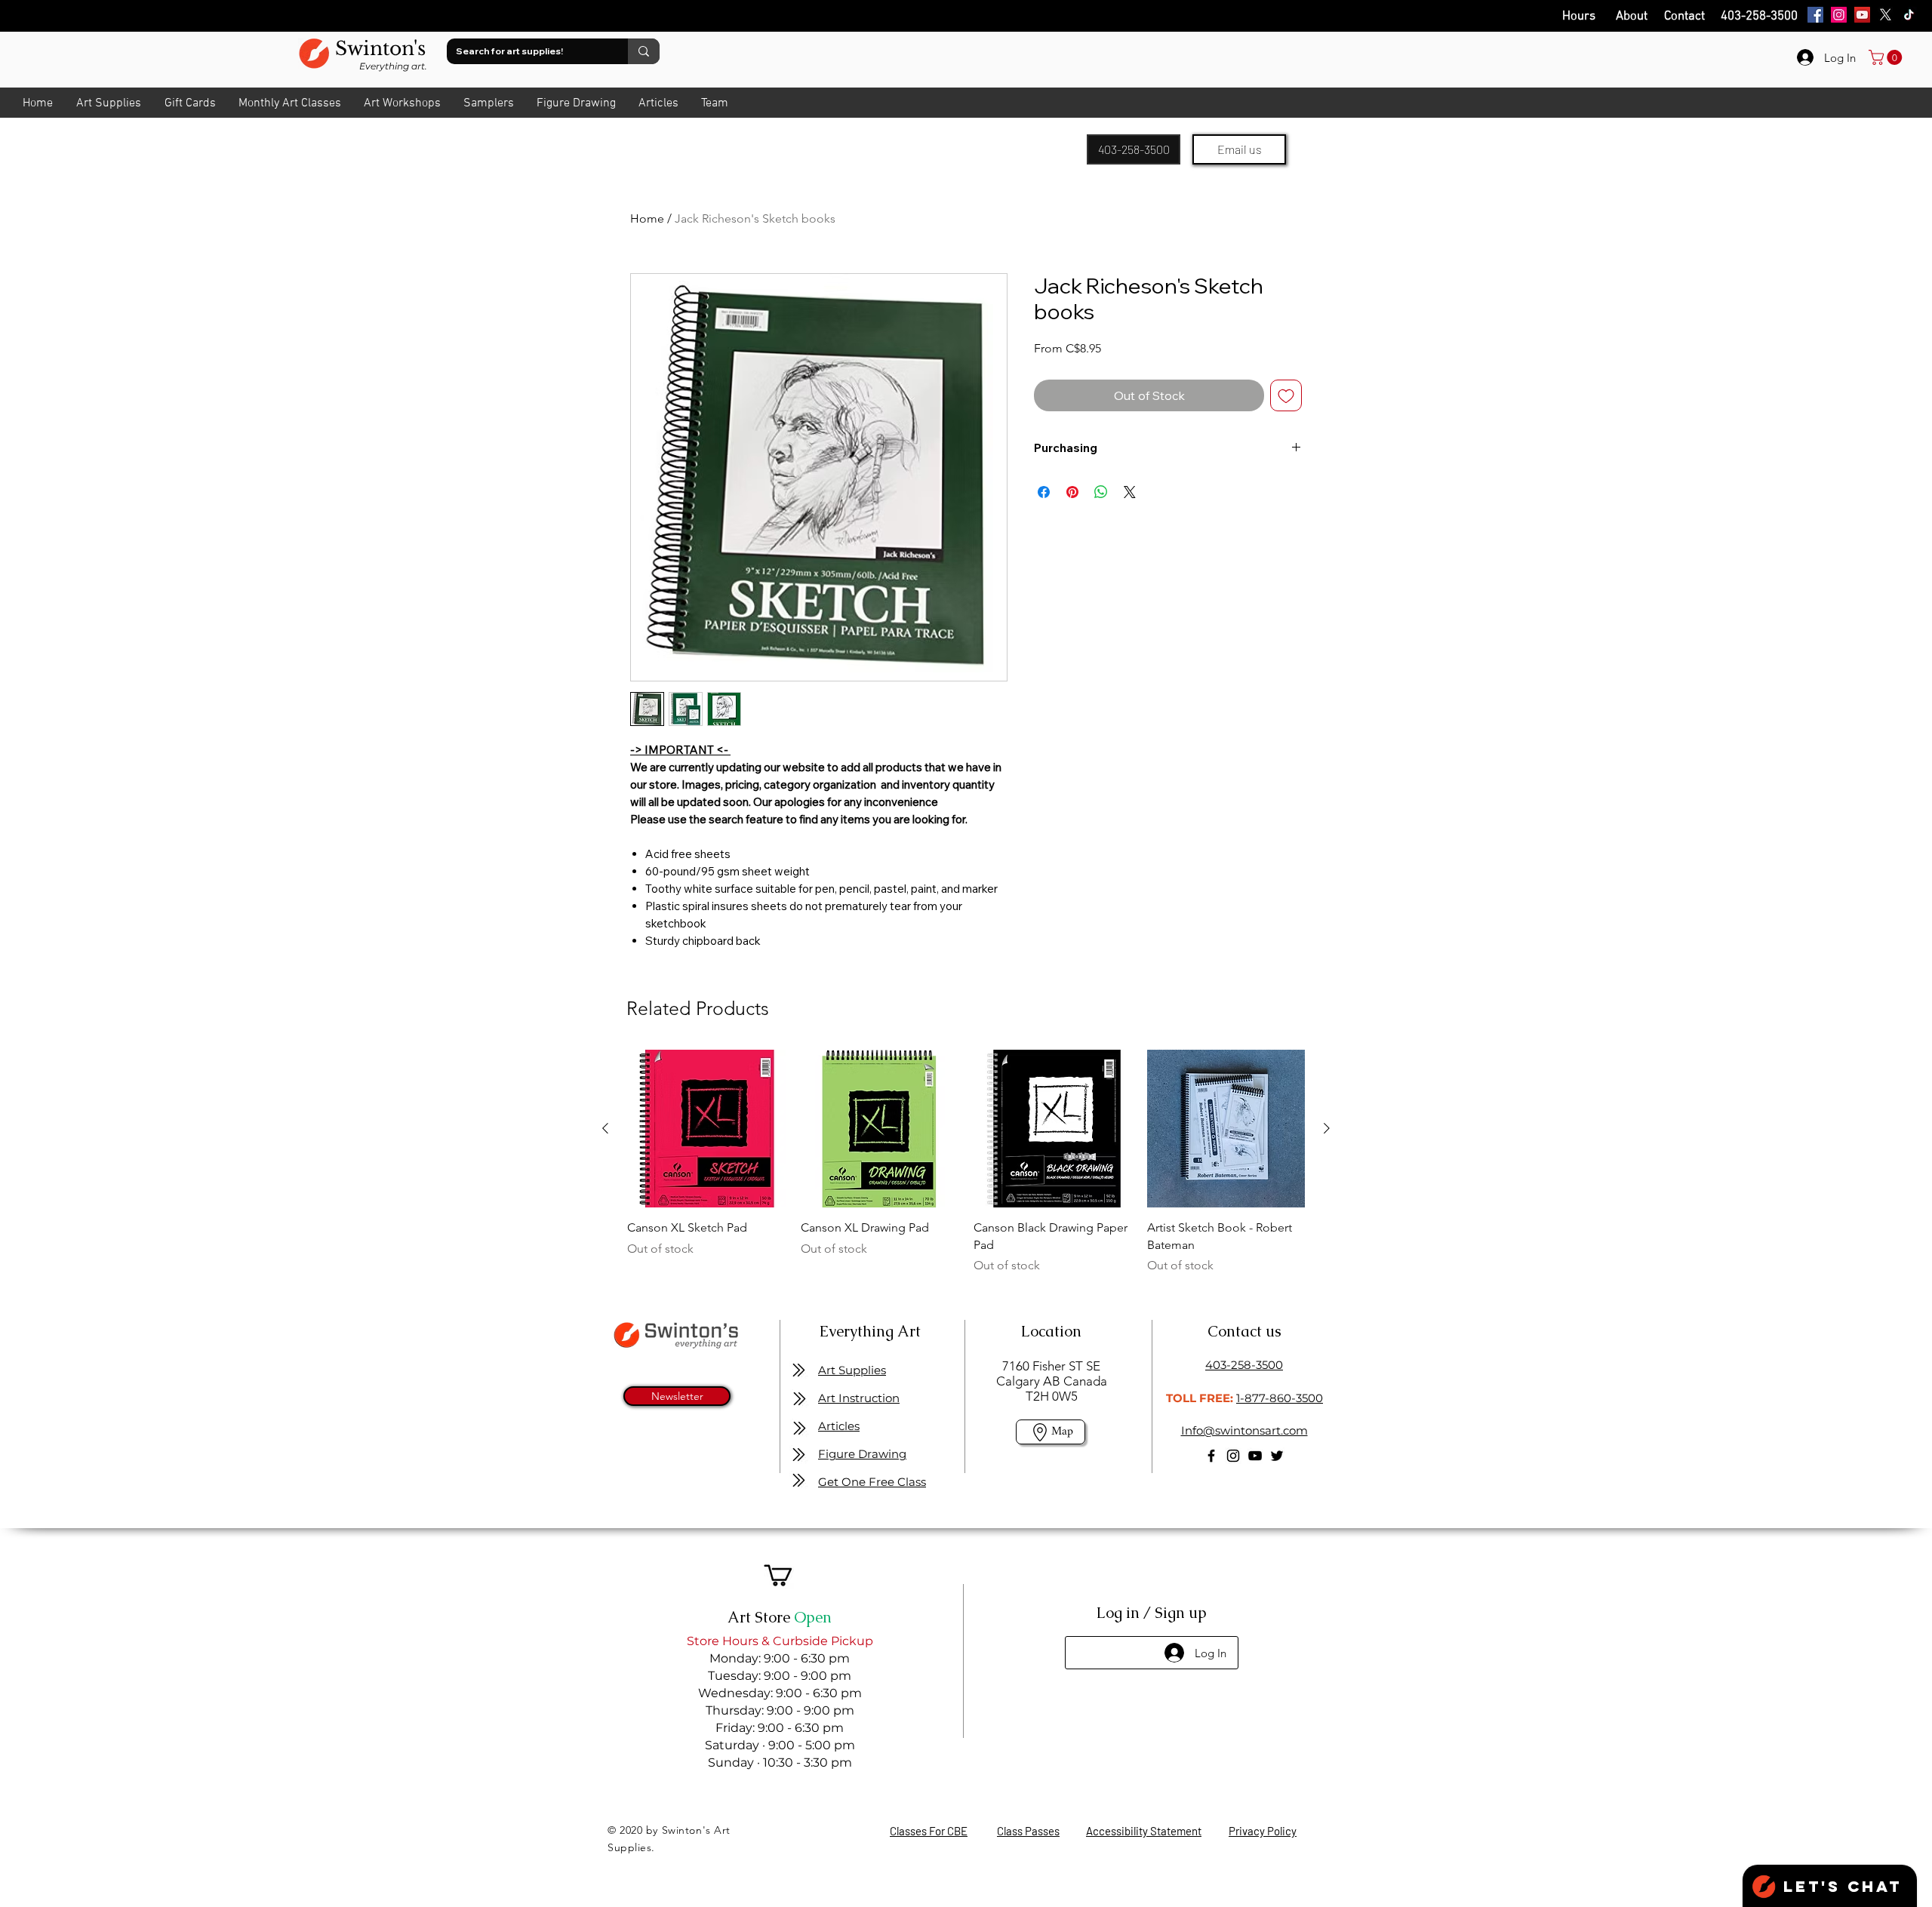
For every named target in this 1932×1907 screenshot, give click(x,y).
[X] (1886, 15)
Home (647, 218)
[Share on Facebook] (1044, 492)
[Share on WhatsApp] (1101, 492)
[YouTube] (1862, 15)
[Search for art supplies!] (644, 51)
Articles (839, 1426)
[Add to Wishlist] (1286, 395)
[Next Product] (1327, 1128)
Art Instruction (859, 1398)
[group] (966, 1171)
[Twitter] (1277, 1456)
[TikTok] (1909, 15)
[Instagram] (1839, 15)
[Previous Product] (605, 1128)
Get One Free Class (872, 1482)
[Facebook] (1815, 15)
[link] (1887, 57)
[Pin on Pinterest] (1072, 492)
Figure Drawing (862, 1454)
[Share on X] (1130, 492)
